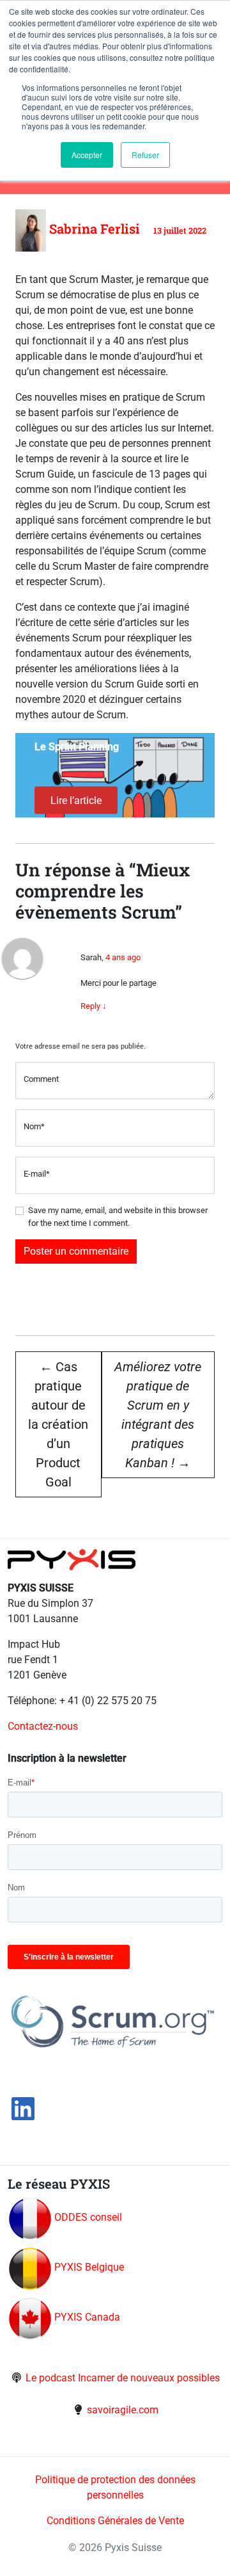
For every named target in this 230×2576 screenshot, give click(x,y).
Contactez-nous (43, 1726)
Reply (94, 1006)
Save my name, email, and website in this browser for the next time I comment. (118, 1217)
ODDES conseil (88, 2217)
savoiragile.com (123, 2410)
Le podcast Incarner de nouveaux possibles (123, 2378)
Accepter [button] (87, 155)
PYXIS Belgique (89, 2267)
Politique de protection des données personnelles (115, 2487)
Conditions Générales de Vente (115, 2521)
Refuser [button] (145, 155)
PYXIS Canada (87, 2317)
